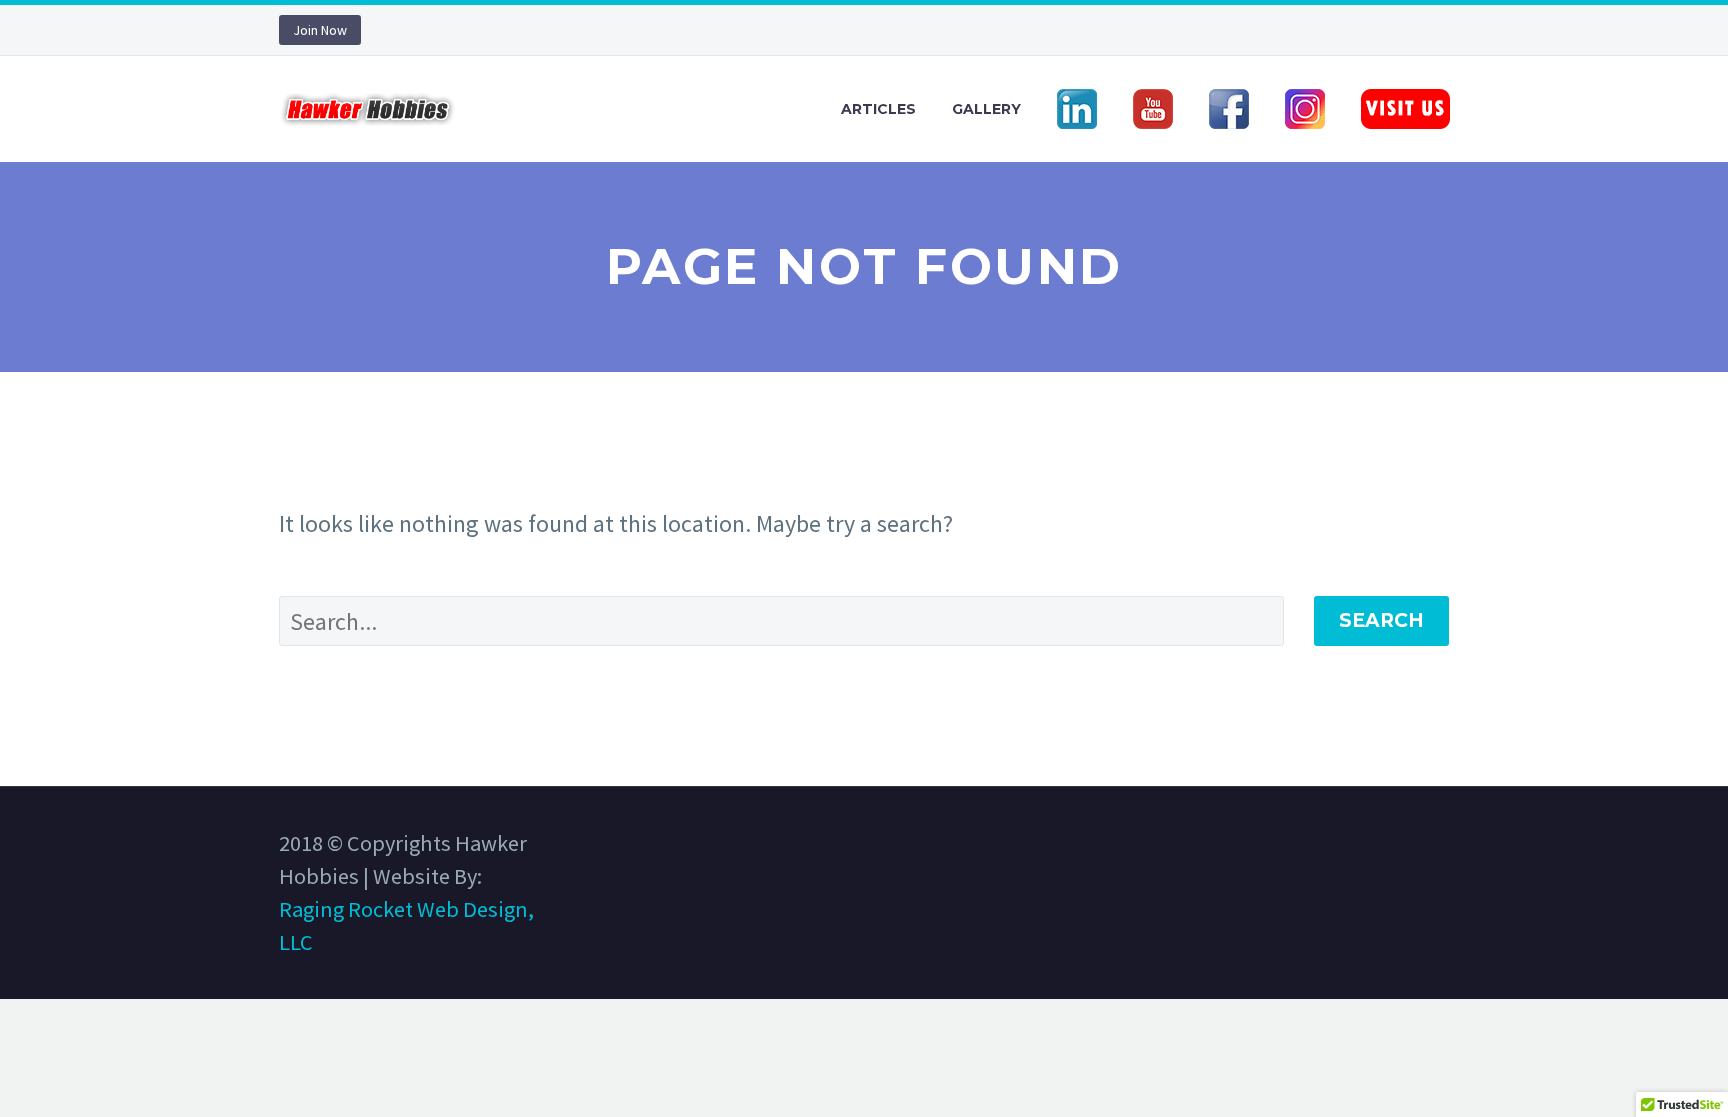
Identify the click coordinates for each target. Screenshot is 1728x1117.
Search (1381, 620)
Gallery (986, 109)
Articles (878, 109)
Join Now (320, 30)
